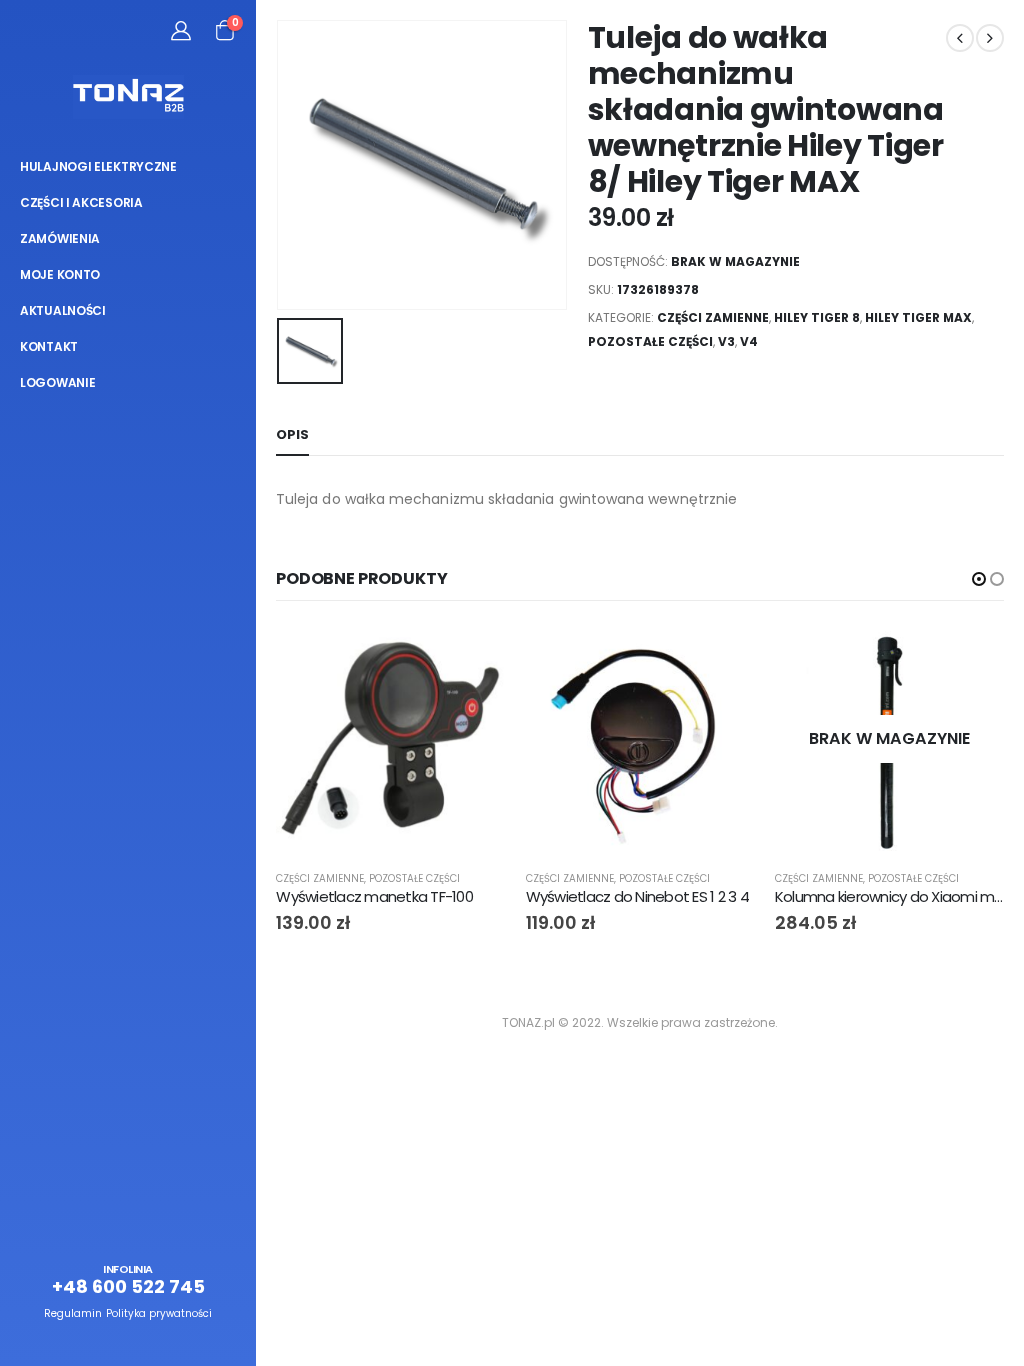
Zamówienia (60, 238)
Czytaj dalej (971, 658)
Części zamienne (713, 317)
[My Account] (181, 30)
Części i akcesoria (81, 202)
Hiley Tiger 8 (817, 317)
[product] (390, 739)
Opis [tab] (292, 434)
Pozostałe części (650, 341)
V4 (749, 341)
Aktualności (63, 310)
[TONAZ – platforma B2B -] (128, 97)
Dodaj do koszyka (473, 658)
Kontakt (49, 346)
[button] (979, 579)
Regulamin (73, 1313)
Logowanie (57, 382)
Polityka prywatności (159, 1313)
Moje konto (60, 274)
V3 (726, 341)
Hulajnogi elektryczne (98, 166)
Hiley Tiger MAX (918, 317)
